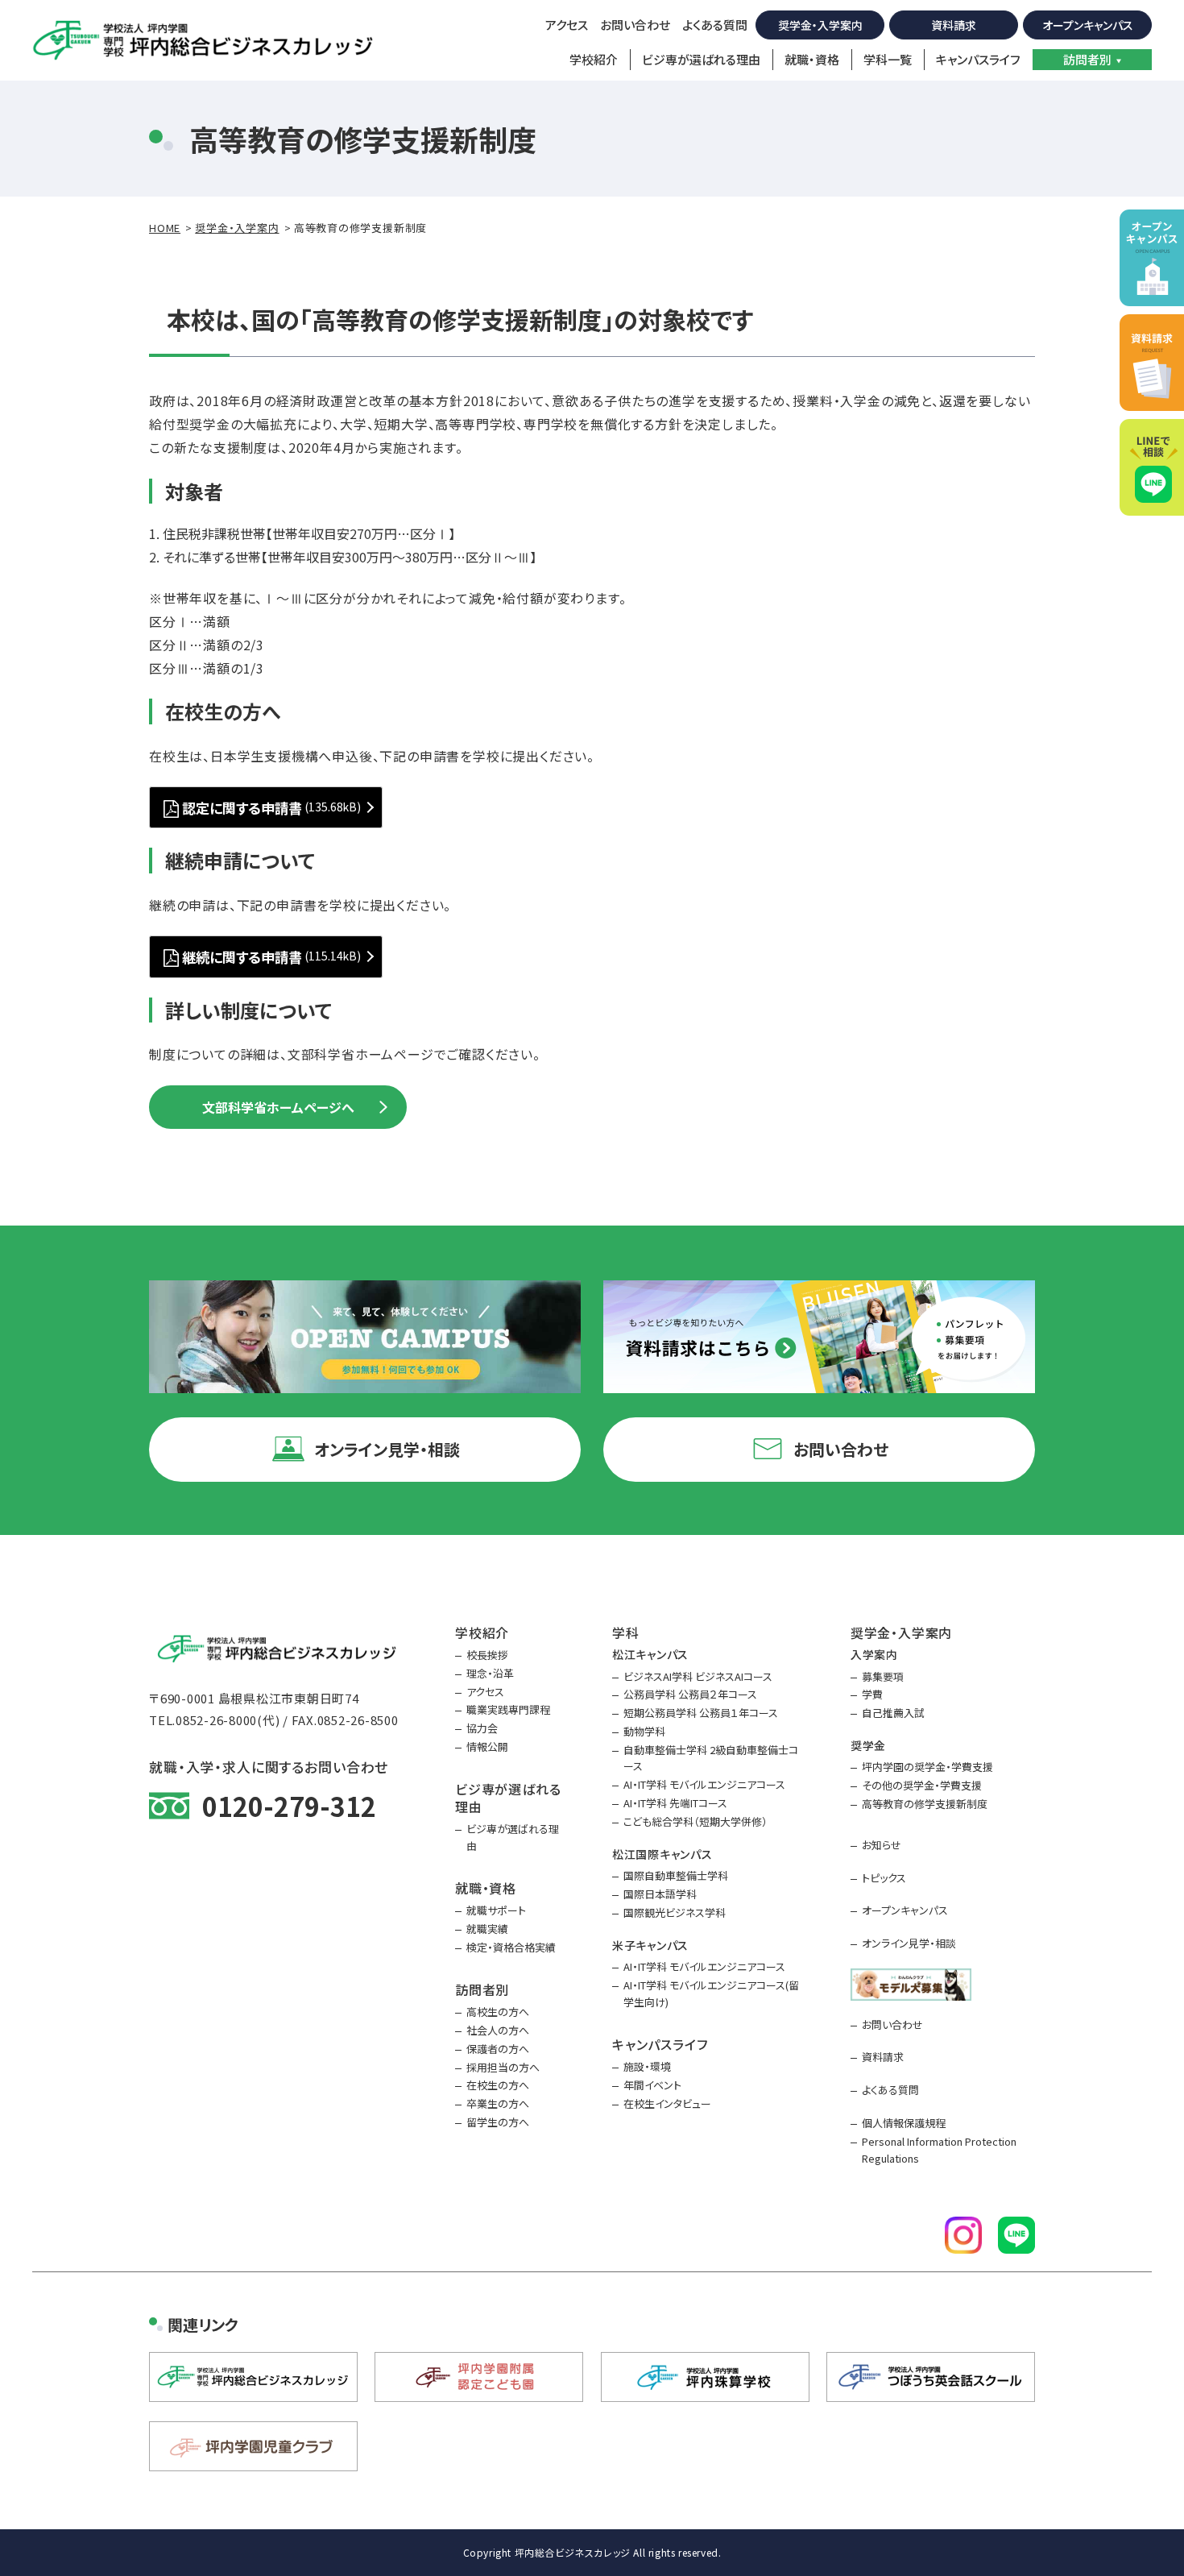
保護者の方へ (498, 2049)
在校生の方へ (498, 2085)
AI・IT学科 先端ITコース (675, 1803)
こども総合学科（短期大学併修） (695, 1821)
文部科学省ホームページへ (278, 1107)
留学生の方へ (498, 2122)
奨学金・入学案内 (820, 25)
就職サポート (496, 1910)
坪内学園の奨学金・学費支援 (927, 1767)
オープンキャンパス (1088, 25)
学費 (872, 1694)
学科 (626, 1632)
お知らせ (882, 1845)
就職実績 (487, 1929)
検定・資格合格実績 (511, 1947)
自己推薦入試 (893, 1713)
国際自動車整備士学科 (676, 1875)
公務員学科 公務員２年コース (690, 1694)
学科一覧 (888, 59)
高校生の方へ (498, 2012)
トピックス (884, 1878)
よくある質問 (715, 25)
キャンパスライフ (978, 59)
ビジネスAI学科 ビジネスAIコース (698, 1676)
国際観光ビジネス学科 (675, 1912)
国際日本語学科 (660, 1894)
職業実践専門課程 (508, 1709)
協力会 (482, 1728)
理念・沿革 (490, 1673)
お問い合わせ (635, 25)
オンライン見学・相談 (909, 1943)
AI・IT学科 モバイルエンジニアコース (704, 1784)
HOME (165, 228)
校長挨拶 (487, 1655)
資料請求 (954, 25)
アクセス (567, 25)
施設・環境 (647, 2066)
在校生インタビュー (667, 2103)
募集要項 (883, 1676)
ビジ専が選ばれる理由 (701, 59)
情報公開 (487, 1746)
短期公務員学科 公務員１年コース (701, 1713)
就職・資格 (812, 59)
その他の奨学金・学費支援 (922, 1785)
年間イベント (652, 2085)
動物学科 (644, 1731)
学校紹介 (594, 59)
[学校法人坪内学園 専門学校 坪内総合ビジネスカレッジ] (204, 40)
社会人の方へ (498, 2030)
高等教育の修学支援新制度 (925, 1804)
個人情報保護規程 (904, 2123)
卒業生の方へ (498, 2103)
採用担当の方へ (503, 2067)
